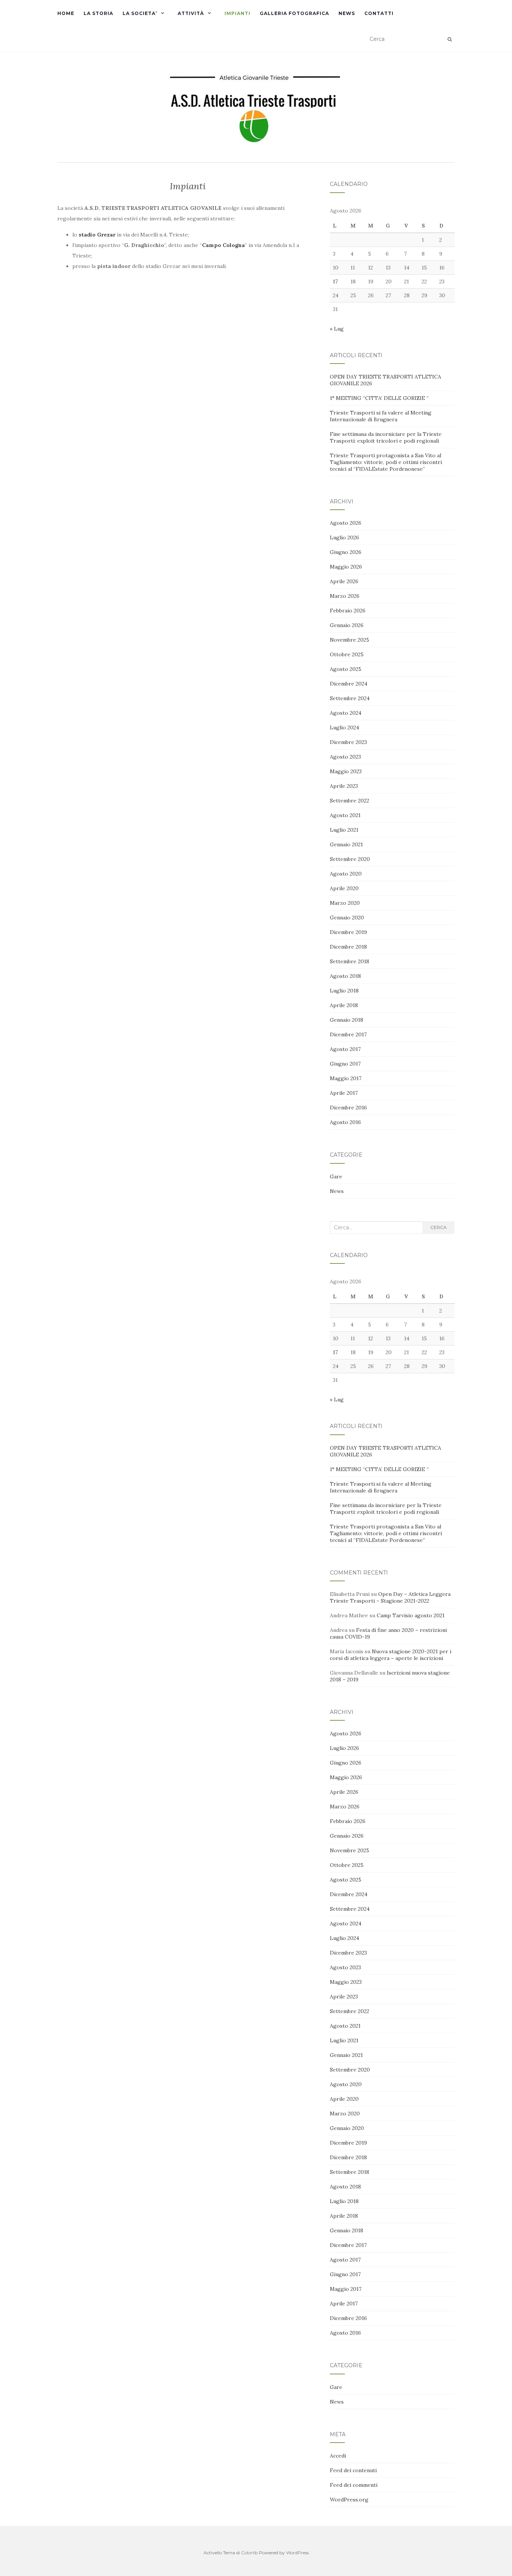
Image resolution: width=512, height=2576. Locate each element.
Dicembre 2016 (348, 1108)
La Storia (98, 13)
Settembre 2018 (350, 961)
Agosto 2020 (346, 874)
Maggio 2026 (346, 567)
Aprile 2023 (344, 786)
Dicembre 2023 (348, 742)
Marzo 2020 (345, 903)
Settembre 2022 (350, 801)
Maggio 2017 (346, 1078)
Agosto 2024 (346, 713)
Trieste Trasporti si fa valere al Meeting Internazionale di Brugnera (381, 416)
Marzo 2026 (345, 596)
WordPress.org (349, 2500)
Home (66, 13)
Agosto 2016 (345, 1122)
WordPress (297, 2553)
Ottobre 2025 (347, 654)
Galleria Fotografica (294, 13)
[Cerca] (450, 39)
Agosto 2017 (345, 1049)
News (347, 13)
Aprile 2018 (344, 1005)
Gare (336, 1176)
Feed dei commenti (354, 2485)
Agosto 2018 (345, 976)
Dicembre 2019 (348, 932)
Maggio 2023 (346, 771)
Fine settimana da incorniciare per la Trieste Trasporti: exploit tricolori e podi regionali (386, 437)
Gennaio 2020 (347, 918)
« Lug (337, 329)
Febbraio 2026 (348, 611)
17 (335, 281)
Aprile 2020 (344, 888)
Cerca (439, 1227)
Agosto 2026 (346, 523)
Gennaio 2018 (347, 1020)
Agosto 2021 (345, 815)
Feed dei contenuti (353, 2470)
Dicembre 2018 (348, 947)
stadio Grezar (97, 235)
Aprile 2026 (344, 581)
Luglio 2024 (344, 727)
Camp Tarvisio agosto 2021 (411, 1615)
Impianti (237, 13)
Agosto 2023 (345, 757)
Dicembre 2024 (349, 684)
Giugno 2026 (346, 552)
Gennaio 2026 (347, 625)
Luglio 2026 (344, 537)
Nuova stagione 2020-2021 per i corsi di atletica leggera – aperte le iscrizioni (391, 1655)
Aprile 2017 (344, 1093)
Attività (191, 13)
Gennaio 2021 (346, 844)
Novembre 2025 (350, 640)
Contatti (379, 13)
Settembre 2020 (350, 859)
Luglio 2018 (344, 991)
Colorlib (249, 2553)
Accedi (338, 2456)
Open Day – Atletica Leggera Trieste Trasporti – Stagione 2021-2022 (390, 1597)
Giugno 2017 (345, 1064)
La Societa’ (140, 13)
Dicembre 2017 (348, 1034)
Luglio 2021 (344, 830)
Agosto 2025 (346, 669)
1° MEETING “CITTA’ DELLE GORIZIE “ (379, 398)
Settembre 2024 (350, 698)
